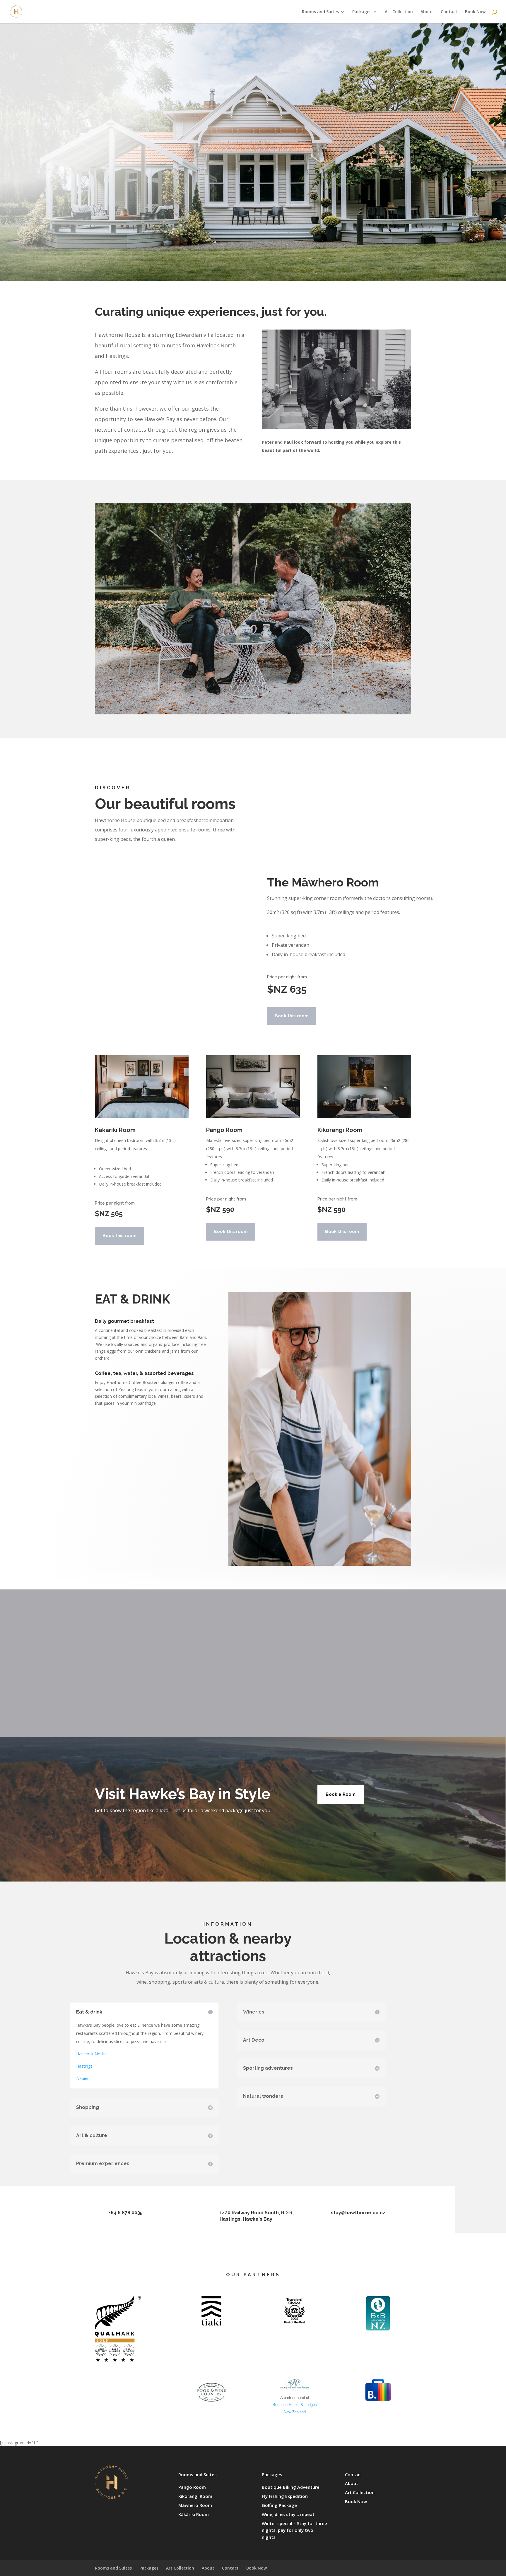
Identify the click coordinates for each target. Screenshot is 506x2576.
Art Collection (399, 12)
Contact (449, 12)
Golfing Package (279, 2505)
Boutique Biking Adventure (291, 2487)
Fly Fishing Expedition (285, 2496)
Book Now (475, 12)
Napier (82, 2078)
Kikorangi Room (195, 2496)
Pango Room (192, 2487)
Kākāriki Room (194, 2514)
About (427, 12)
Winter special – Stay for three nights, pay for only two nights (294, 2530)
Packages (362, 12)
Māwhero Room (195, 2505)
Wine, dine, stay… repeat (288, 2514)
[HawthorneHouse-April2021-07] (253, 713)
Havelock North (91, 2054)
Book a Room (341, 1794)
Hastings (84, 2066)
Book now (416, 257)
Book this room (292, 1016)
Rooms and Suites (320, 12)
